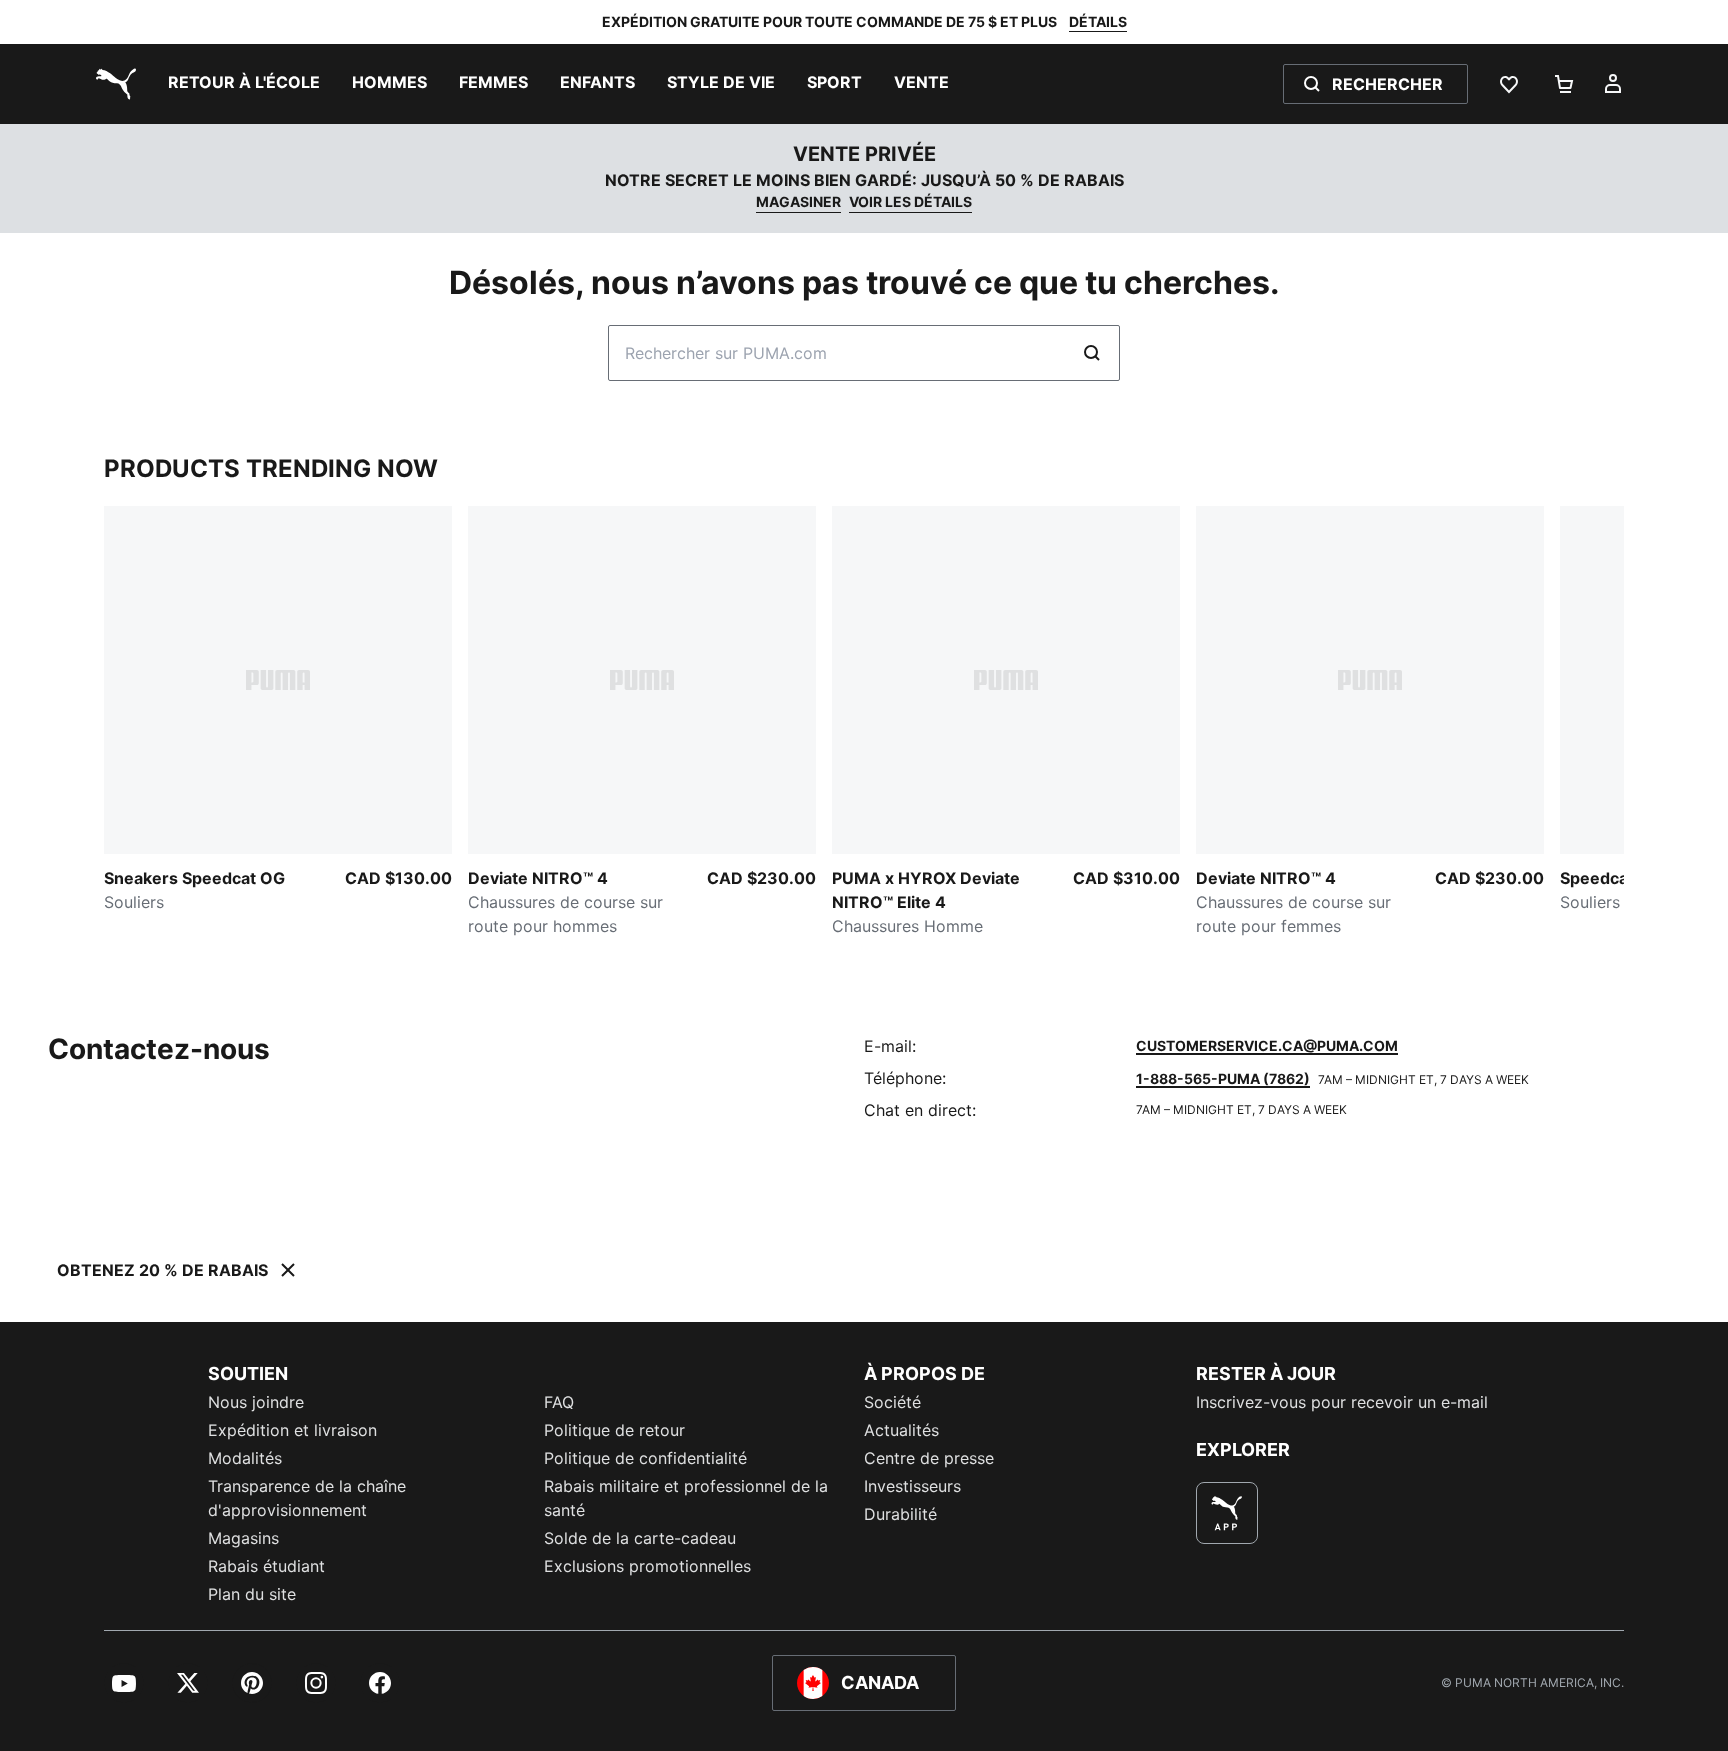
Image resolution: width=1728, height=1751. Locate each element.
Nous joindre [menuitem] (256, 1402)
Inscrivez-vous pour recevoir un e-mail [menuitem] (1342, 1402)
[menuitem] (244, 84)
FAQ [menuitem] (559, 1402)
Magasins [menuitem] (243, 1538)
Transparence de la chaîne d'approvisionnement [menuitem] (307, 1498)
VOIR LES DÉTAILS (910, 201)
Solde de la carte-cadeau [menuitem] (640, 1538)
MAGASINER (798, 201)
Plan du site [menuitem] (252, 1594)
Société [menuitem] (892, 1402)
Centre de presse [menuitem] (929, 1458)
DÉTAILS (1098, 21)
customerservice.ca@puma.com (1267, 1045)
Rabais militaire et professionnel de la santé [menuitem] (686, 1498)
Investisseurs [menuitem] (912, 1486)
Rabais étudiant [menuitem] (266, 1566)
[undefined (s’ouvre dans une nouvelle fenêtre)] (1227, 1513)
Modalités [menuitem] (245, 1458)
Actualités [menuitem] (901, 1430)
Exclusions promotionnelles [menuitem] (647, 1566)
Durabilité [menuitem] (900, 1514)
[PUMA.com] (112, 84)
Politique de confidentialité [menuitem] (645, 1458)
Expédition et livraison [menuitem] (292, 1430)
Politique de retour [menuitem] (614, 1430)
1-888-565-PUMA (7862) (1223, 1078)
